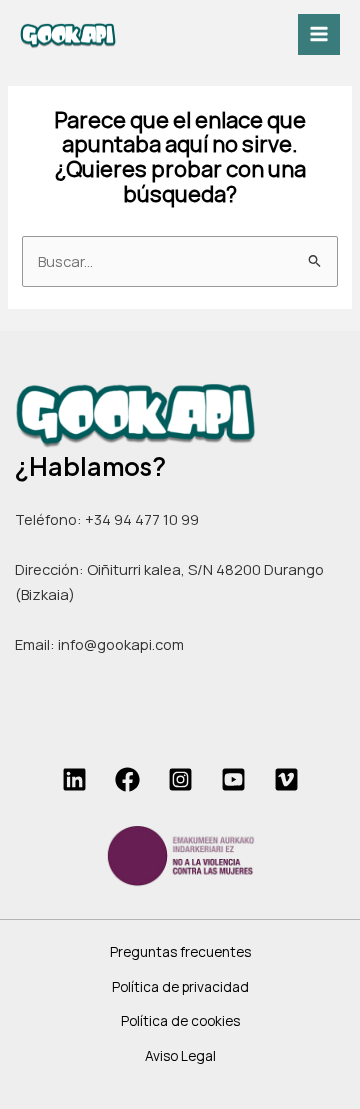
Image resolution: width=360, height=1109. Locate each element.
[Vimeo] (286, 779)
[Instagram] (180, 779)
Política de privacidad (180, 986)
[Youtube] (233, 779)
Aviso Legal (180, 1055)
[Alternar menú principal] (319, 35)
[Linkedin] (74, 779)
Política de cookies (180, 1020)
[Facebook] (127, 779)
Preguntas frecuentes (180, 951)
